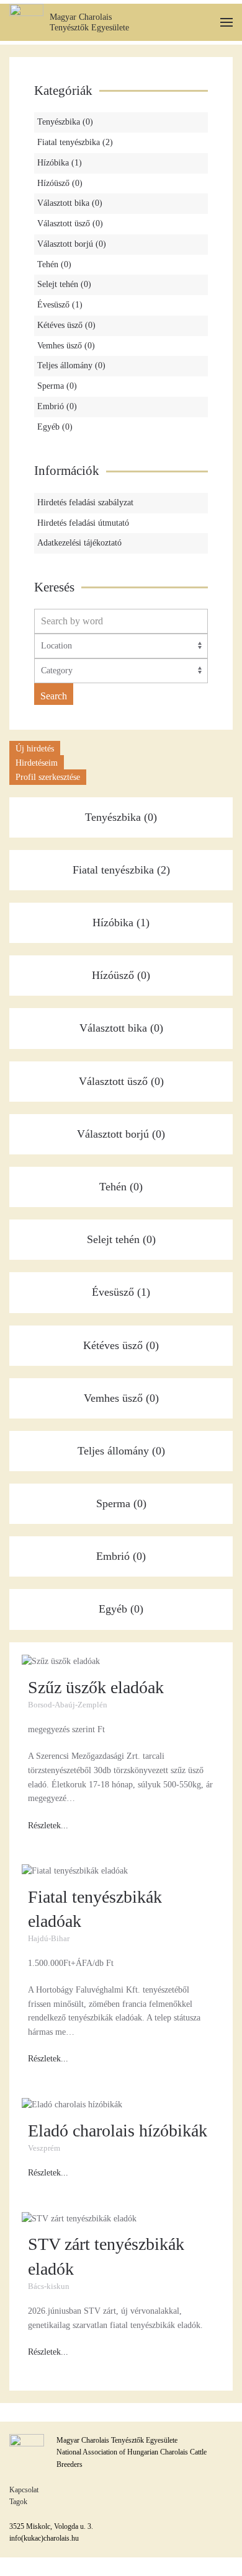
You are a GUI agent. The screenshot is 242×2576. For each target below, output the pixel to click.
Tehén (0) (54, 264)
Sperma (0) (57, 386)
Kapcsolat (24, 2490)
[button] (226, 23)
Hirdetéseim (37, 763)
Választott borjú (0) (72, 244)
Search (54, 696)
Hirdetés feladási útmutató (83, 523)
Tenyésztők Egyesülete (89, 28)
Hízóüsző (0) (60, 183)
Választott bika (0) (70, 203)
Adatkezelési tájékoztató (79, 543)
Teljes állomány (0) (71, 365)
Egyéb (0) (55, 427)
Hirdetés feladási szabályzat (85, 502)
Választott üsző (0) (70, 224)
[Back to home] (26, 22)
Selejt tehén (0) (64, 284)
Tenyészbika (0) (65, 122)
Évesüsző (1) (60, 305)
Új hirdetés (35, 749)
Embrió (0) (57, 406)
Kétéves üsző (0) (66, 325)
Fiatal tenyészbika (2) (75, 142)
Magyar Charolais (81, 17)
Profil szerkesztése (48, 777)
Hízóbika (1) (60, 163)
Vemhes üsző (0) (66, 346)
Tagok (18, 2502)
